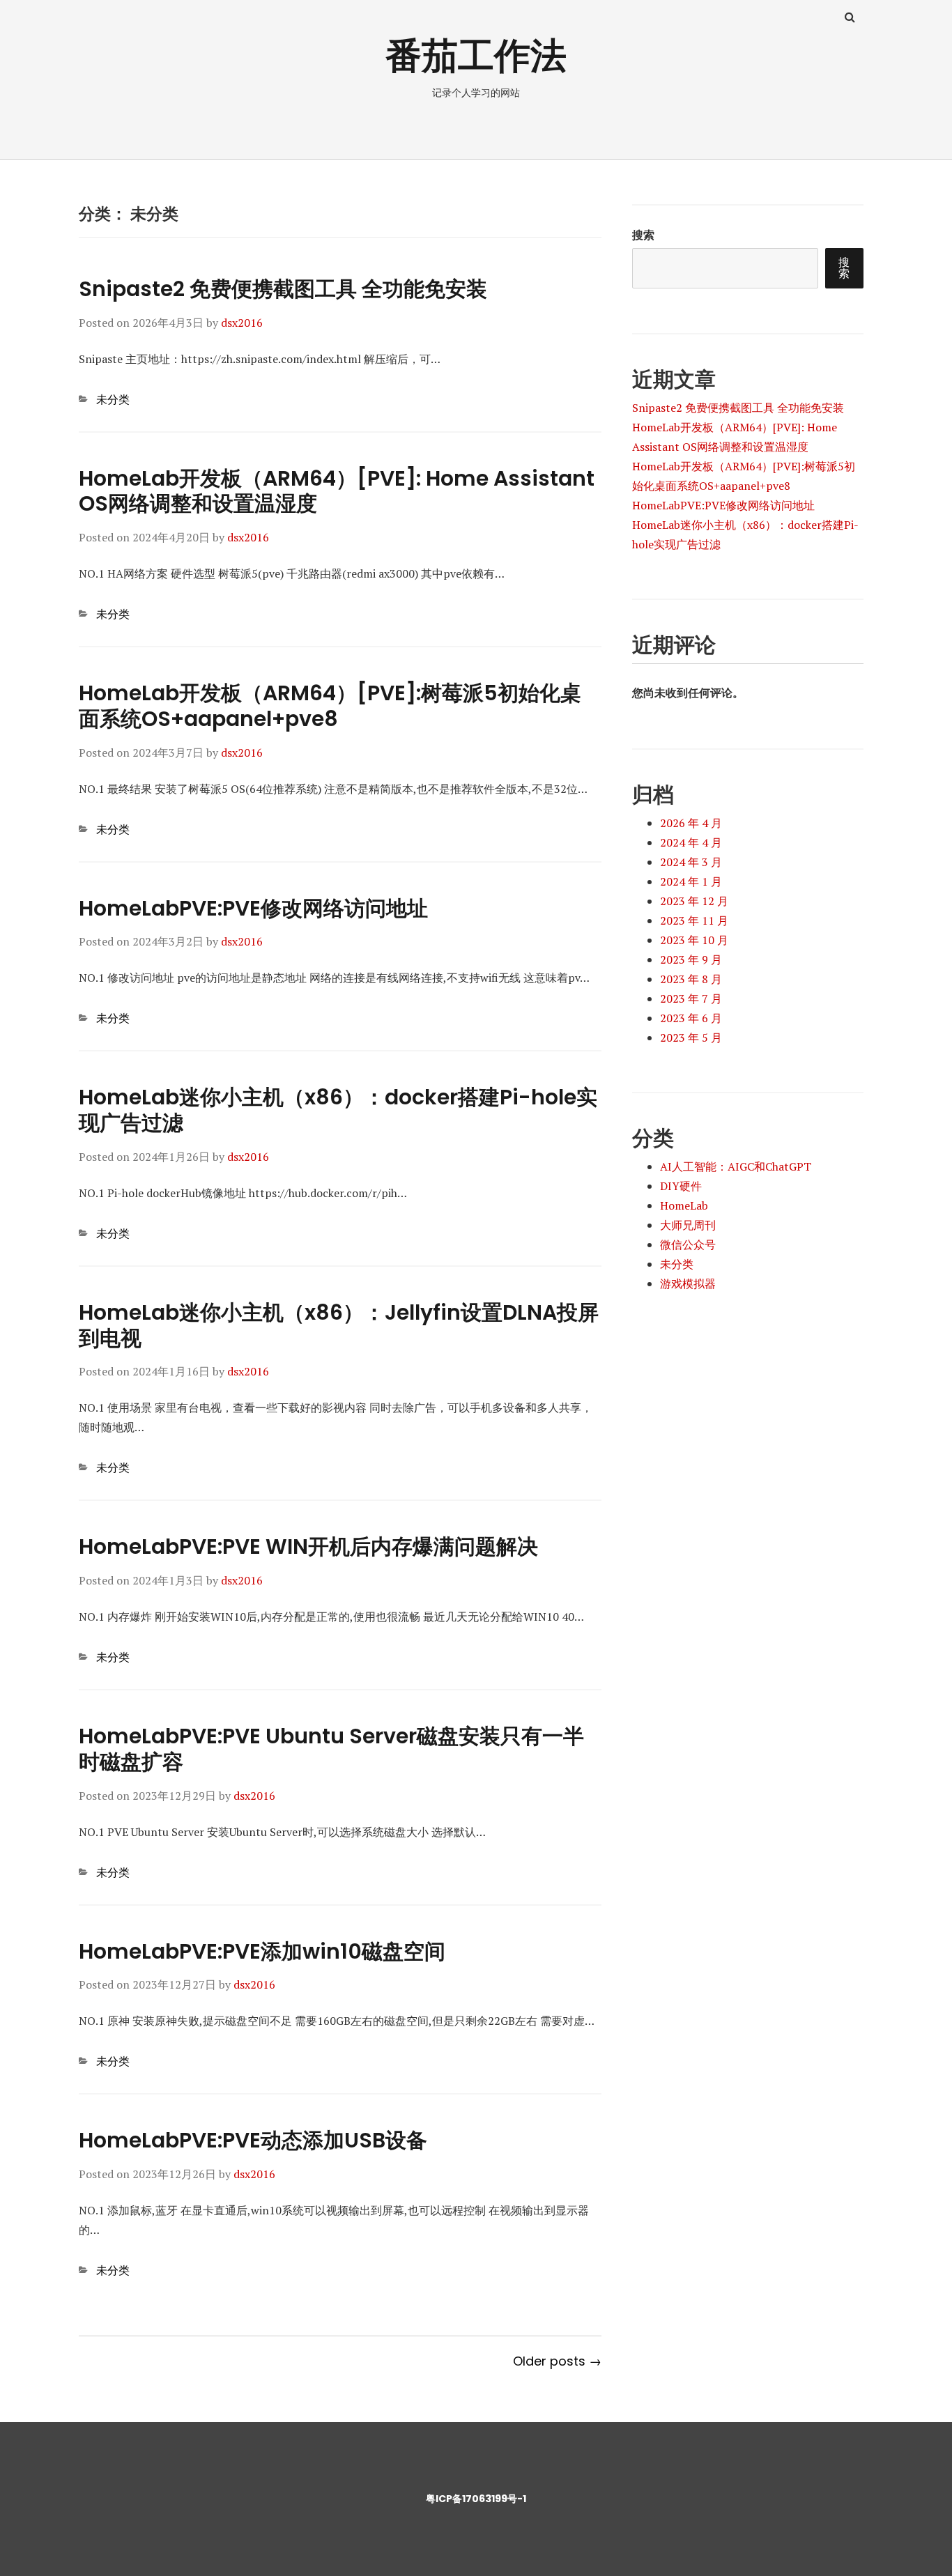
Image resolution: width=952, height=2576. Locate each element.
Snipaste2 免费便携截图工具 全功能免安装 (283, 289)
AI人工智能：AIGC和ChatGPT (736, 1166)
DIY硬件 (681, 1186)
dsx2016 (242, 323)
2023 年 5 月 (691, 1038)
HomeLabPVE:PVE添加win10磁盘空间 (262, 1951)
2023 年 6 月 (691, 1018)
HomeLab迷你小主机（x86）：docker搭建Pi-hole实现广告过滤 (338, 1110)
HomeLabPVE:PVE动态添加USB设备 (253, 2140)
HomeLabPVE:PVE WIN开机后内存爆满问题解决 (308, 1547)
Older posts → (557, 2361)
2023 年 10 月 (694, 940)
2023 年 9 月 (691, 959)
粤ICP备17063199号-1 (476, 2499)
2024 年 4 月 (691, 842)
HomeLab (684, 1205)
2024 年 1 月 (691, 881)
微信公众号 (688, 1244)
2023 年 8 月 (691, 979)
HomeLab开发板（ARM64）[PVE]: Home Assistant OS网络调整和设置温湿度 (337, 491)
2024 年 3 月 (691, 862)
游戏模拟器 (688, 1283)
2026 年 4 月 (691, 823)
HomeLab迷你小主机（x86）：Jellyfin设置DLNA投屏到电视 (339, 1325)
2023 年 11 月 (694, 920)
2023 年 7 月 (691, 998)
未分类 (113, 399)
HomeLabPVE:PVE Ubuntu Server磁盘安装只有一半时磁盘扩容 (331, 1749)
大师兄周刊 (688, 1225)
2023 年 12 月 (694, 901)
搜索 (643, 235)
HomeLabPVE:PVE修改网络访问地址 (253, 908)
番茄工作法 (476, 55)
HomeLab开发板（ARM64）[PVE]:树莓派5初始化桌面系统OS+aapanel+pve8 (330, 706)
